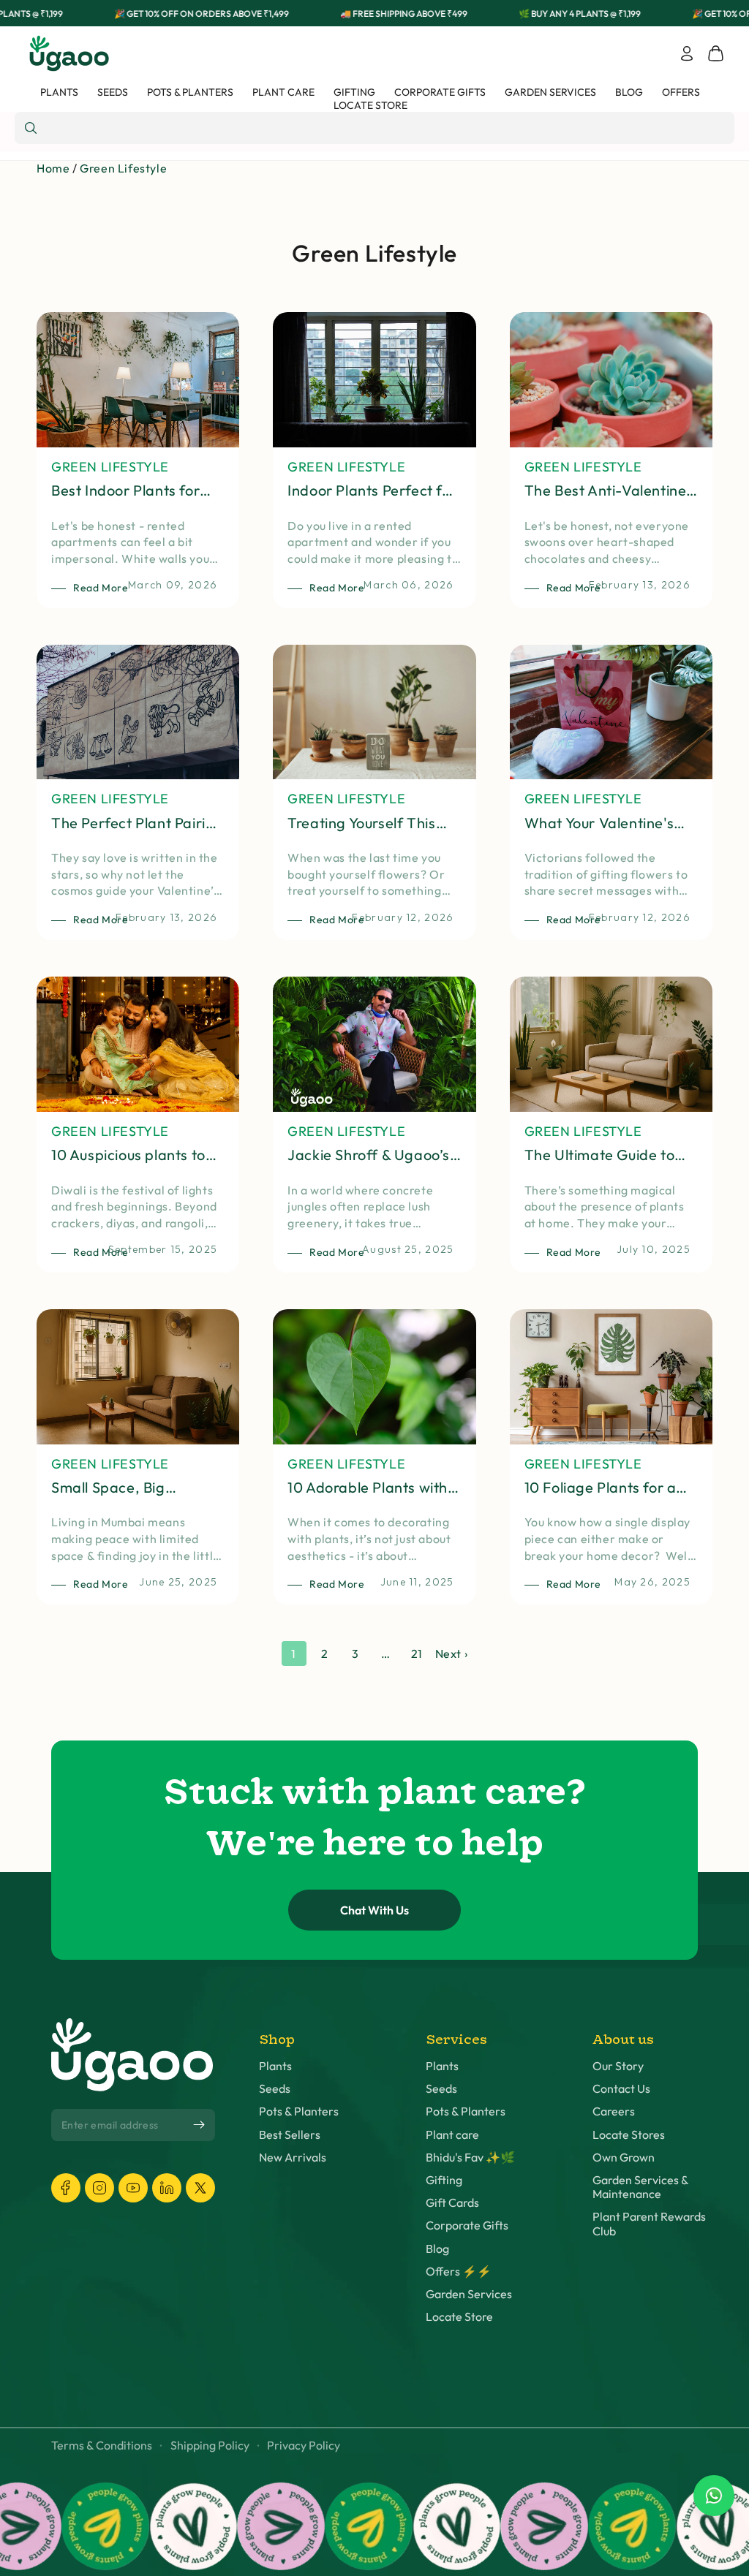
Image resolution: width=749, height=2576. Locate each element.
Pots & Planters (299, 2111)
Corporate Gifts (467, 2225)
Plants (275, 2066)
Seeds (275, 2089)
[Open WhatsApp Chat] (714, 2496)
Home (53, 168)
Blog (437, 2249)
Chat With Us (374, 1910)
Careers (614, 2111)
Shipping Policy (210, 2446)
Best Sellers (290, 2135)
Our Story (618, 2066)
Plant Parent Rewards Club (649, 2224)
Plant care (452, 2135)
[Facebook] (66, 2188)
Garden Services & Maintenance (640, 2187)
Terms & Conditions (102, 2446)
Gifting (444, 2180)
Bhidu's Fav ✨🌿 (470, 2158)
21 (417, 1653)
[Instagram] (99, 2188)
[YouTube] (133, 2188)
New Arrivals (293, 2158)
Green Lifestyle (123, 168)
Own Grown (624, 2158)
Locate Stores (629, 2135)
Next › (452, 1653)
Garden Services (469, 2294)
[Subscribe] (199, 2125)
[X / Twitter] (200, 2188)
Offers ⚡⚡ (459, 2272)
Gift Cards (452, 2203)
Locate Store (459, 2317)
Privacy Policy (304, 2446)
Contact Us (621, 2089)
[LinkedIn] (167, 2188)
